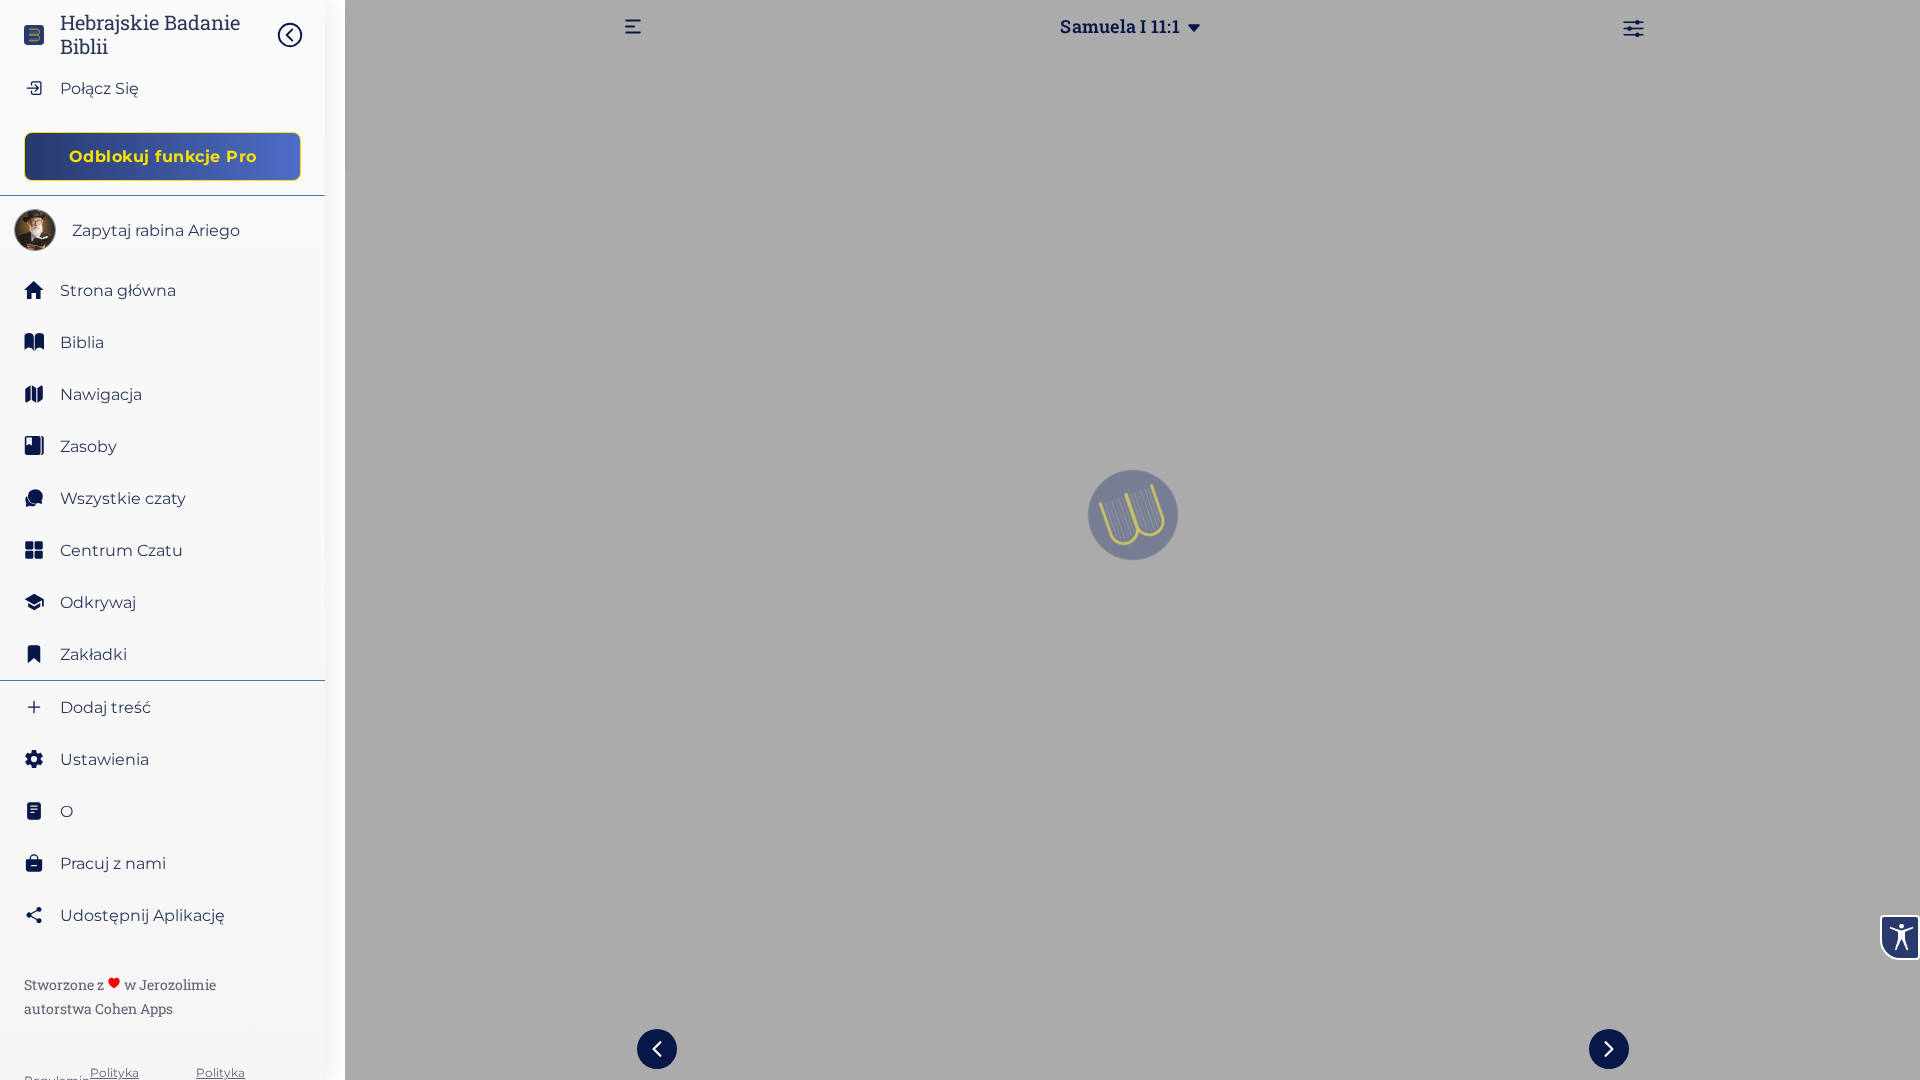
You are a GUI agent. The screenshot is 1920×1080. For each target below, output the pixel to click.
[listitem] (162, 342)
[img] (300, 35)
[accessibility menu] (1900, 937)
